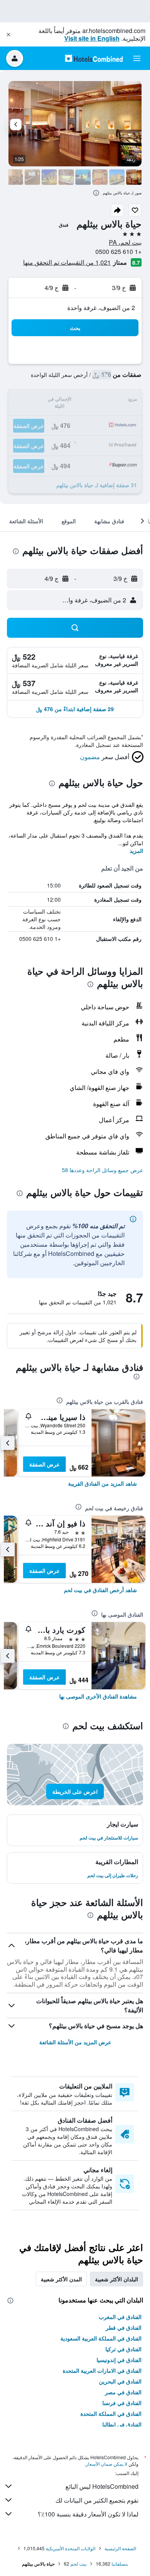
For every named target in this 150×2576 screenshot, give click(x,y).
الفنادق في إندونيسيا (119, 2360)
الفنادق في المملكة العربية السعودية (101, 2338)
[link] (102, 1483)
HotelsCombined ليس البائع (102, 2486)
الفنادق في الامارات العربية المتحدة (102, 2370)
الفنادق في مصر (123, 2392)
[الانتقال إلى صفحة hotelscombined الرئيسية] (94, 58)
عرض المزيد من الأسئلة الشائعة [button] (75, 2042)
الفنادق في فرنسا (122, 2403)
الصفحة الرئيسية (120, 2548)
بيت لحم (78, 2564)
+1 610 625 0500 (118, 251)
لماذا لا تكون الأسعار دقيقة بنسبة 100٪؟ (88, 2514)
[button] (8, 35)
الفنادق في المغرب (120, 2317)
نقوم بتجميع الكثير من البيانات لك (97, 2500)
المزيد (136, 851)
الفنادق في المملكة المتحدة (111, 2413)
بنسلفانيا (120, 2564)
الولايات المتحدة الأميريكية (71, 2548)
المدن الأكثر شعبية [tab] (61, 2279)
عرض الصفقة (44, 1464)
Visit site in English (92, 38)
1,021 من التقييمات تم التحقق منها (67, 262)
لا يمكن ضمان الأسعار (107, 2464)
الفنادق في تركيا (123, 2349)
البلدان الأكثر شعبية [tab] (117, 2279)
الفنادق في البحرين (120, 2381)
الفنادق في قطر (124, 2327)
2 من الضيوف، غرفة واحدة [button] (101, 308)
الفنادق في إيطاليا (122, 2424)
